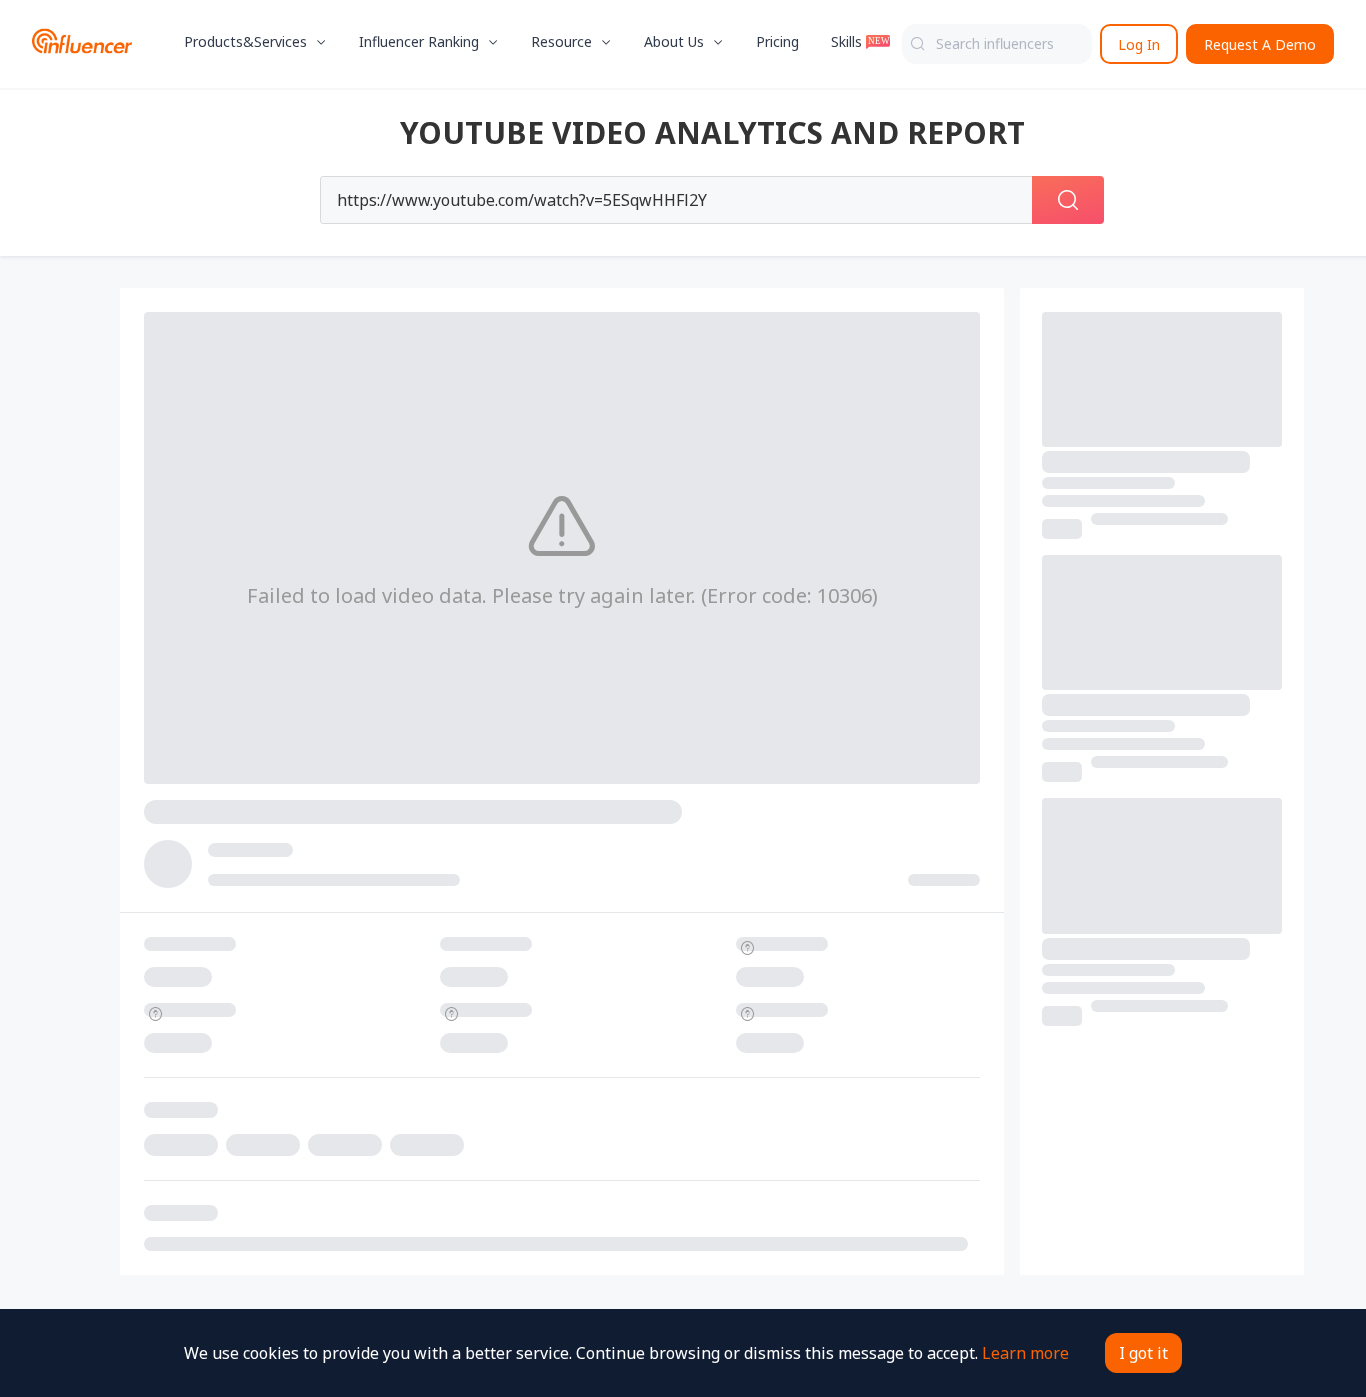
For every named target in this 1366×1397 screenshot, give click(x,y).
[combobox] (997, 44)
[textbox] (997, 44)
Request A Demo (1260, 44)
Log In (1139, 44)
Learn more (1025, 1353)
